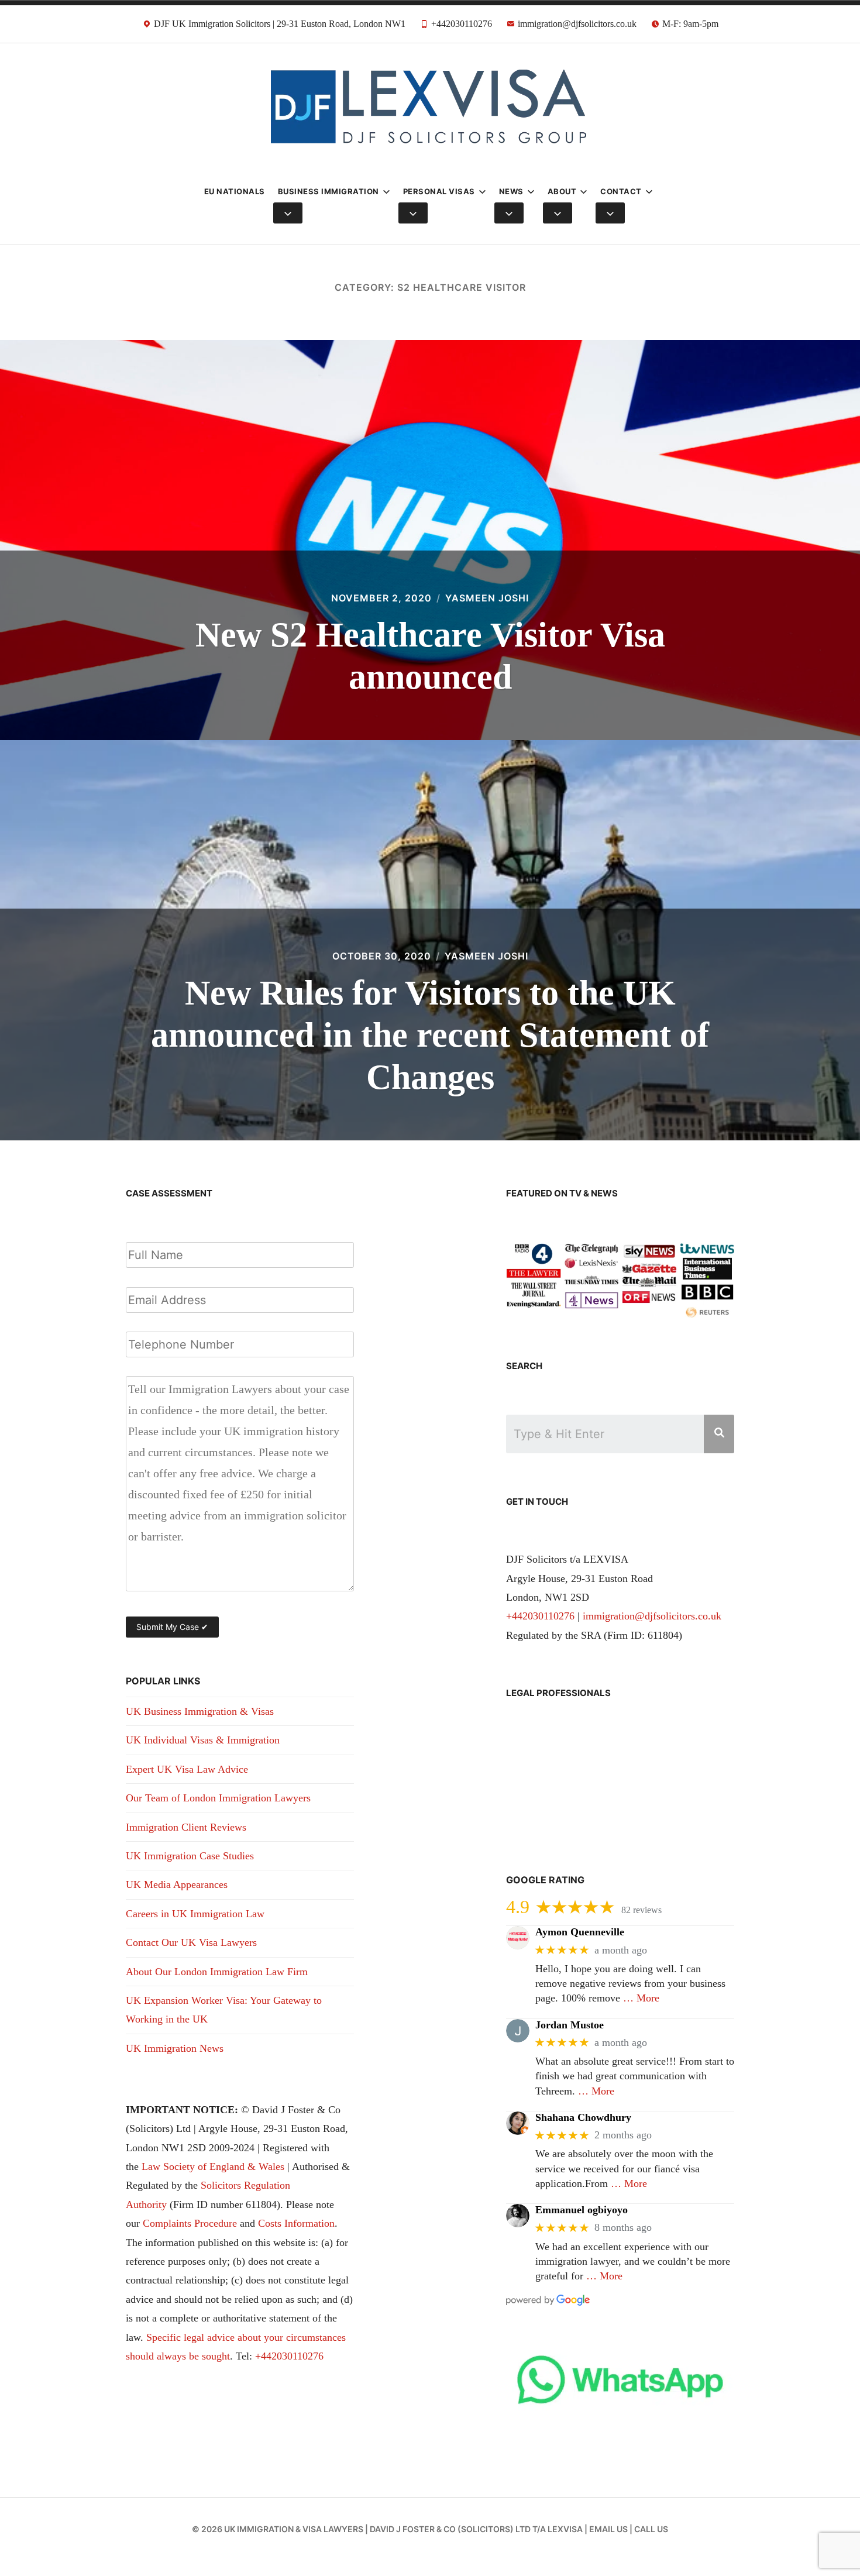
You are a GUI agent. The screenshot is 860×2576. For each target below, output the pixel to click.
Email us (608, 2529)
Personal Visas (439, 191)
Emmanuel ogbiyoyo (582, 2210)
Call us (651, 2529)
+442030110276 (289, 2356)
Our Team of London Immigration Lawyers (218, 1798)
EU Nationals (235, 191)
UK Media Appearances (177, 1884)
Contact (621, 191)
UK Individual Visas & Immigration (203, 1740)
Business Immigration (328, 191)
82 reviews (641, 1910)
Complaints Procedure (190, 2223)
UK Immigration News (175, 2048)
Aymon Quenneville (580, 1932)
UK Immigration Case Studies (190, 1856)
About (562, 191)
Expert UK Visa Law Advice (187, 1769)
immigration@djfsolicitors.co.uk (652, 1616)
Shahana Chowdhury (583, 2117)
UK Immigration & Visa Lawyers (294, 2529)
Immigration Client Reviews (186, 1827)
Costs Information (296, 2223)
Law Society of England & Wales (213, 2166)
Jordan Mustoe (570, 2025)
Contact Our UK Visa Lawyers (191, 1942)
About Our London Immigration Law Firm (217, 1972)
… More (641, 1998)
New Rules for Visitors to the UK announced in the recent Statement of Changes (430, 1035)
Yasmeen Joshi (487, 598)
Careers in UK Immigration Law (195, 1914)
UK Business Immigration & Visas (200, 1711)
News (511, 191)
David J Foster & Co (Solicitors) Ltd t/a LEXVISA (476, 2529)
